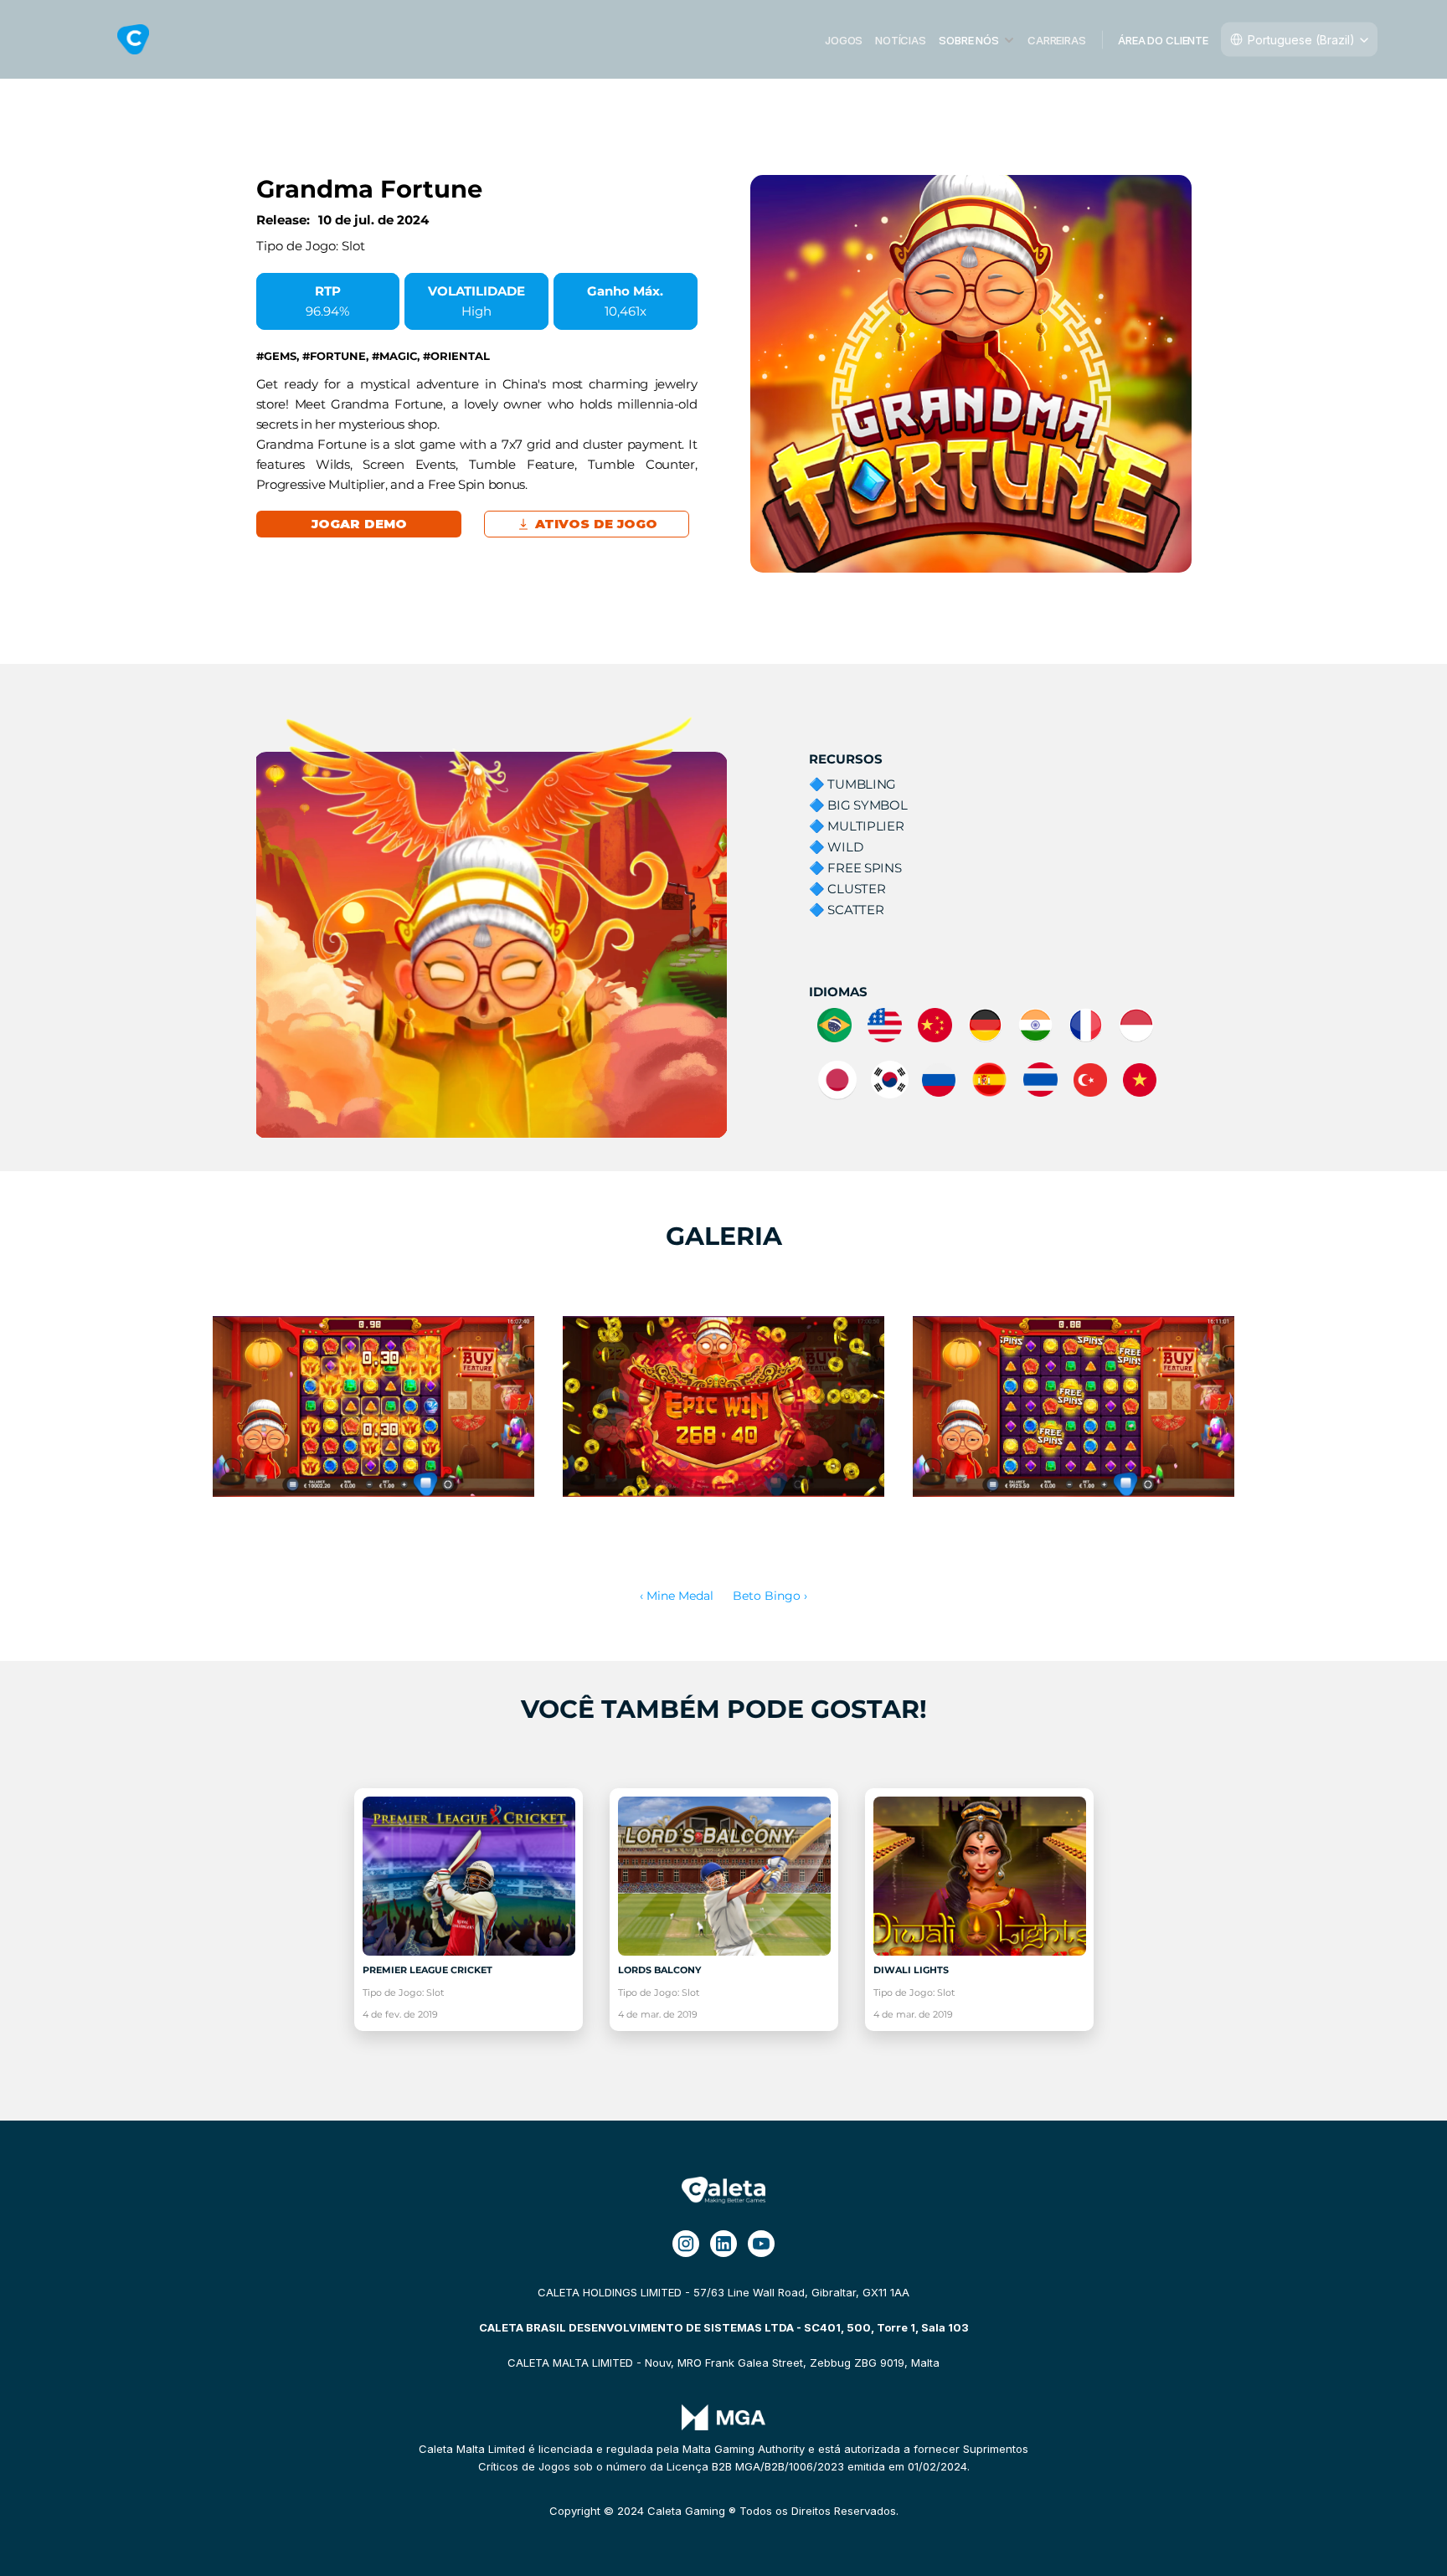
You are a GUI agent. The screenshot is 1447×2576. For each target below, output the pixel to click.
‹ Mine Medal (677, 1596)
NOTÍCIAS (901, 39)
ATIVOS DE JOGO (596, 524)
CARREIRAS (1057, 39)
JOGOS (844, 39)
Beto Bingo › (770, 1596)
